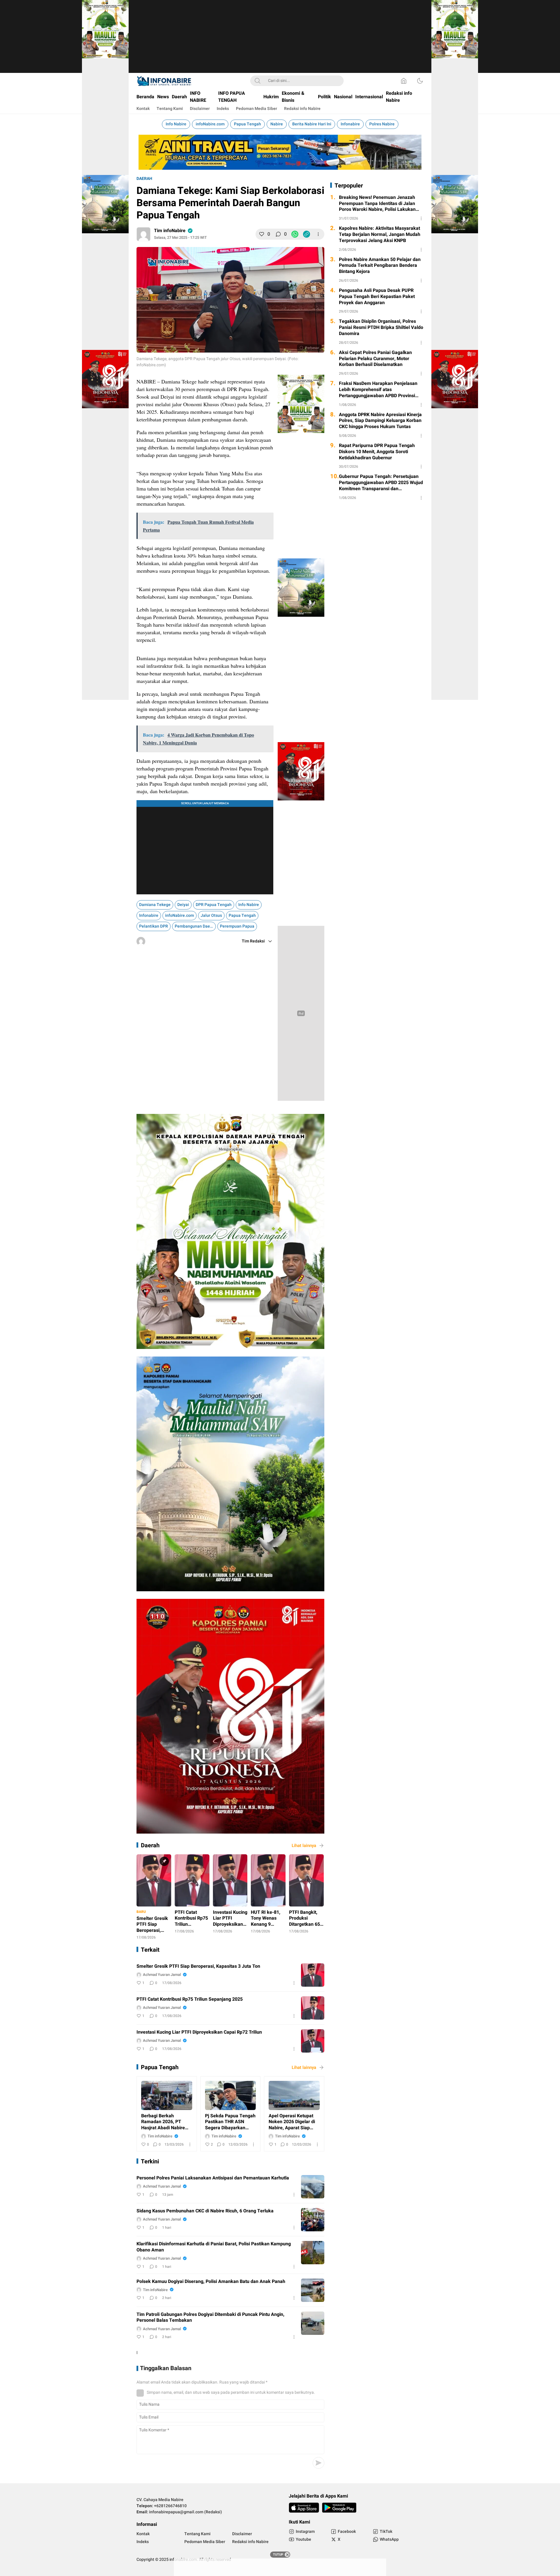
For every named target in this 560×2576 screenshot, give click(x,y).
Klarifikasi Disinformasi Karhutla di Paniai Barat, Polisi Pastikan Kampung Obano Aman (214, 2539)
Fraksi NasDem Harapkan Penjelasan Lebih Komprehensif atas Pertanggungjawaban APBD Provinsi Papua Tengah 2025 (378, 477)
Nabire (277, 124)
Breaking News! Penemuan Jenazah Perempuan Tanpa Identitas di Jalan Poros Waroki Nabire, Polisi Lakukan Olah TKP (377, 291)
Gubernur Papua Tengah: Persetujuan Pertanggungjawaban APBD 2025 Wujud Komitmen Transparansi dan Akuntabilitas (381, 570)
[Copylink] (307, 322)
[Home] (404, 81)
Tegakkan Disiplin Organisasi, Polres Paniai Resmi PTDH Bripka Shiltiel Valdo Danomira (381, 415)
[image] (313, 2186)
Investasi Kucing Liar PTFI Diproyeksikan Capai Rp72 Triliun (199, 2243)
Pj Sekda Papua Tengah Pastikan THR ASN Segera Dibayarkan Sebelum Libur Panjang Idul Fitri (230, 2414)
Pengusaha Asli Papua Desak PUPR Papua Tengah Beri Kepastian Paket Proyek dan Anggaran (377, 384)
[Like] (262, 322)
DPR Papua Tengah (214, 1189)
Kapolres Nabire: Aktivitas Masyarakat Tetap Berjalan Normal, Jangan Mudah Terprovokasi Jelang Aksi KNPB (380, 322)
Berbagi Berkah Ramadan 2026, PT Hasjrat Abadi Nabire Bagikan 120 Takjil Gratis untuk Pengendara (163, 2414)
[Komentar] (278, 322)
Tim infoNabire (170, 318)
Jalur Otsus (211, 1200)
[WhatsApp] (295, 322)
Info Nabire (176, 124)
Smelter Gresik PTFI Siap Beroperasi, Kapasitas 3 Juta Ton (198, 2177)
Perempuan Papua (237, 1211)
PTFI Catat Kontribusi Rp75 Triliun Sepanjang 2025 (190, 2210)
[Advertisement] (280, 41)
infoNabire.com (210, 124)
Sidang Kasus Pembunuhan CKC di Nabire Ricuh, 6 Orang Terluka (205, 2503)
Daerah (144, 266)
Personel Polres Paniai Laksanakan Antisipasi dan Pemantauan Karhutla (213, 2470)
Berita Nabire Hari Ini (312, 124)
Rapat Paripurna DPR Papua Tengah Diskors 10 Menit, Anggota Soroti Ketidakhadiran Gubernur (377, 539)
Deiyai (183, 1189)
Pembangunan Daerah (195, 1211)
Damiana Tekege (155, 1189)
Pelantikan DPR (154, 1211)
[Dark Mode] (420, 81)
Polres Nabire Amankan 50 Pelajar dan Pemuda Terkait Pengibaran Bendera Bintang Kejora (380, 353)
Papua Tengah (247, 124)
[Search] (258, 81)
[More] (318, 322)
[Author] (143, 322)
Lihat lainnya (304, 1969)
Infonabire (350, 124)
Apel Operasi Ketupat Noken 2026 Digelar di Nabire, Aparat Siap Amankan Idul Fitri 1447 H (294, 2414)
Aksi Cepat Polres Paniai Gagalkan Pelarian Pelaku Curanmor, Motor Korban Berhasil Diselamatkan (375, 446)
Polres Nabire (382, 124)
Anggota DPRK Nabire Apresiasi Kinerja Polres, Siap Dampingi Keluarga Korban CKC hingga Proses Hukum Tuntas (380, 508)
